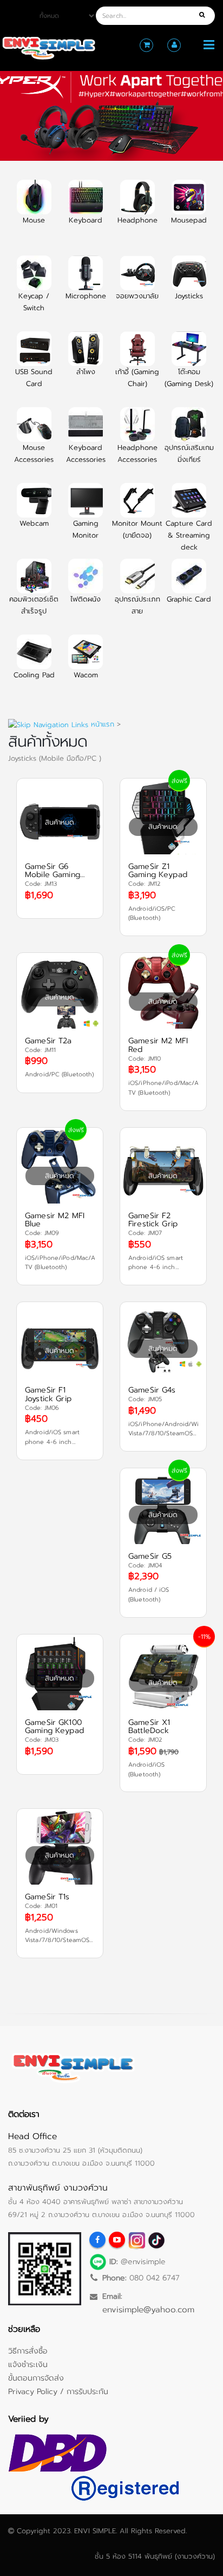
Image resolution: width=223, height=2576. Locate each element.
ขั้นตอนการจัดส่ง (36, 2378)
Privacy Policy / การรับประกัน (58, 2391)
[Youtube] (117, 2240)
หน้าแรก (103, 724)
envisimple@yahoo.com (148, 2309)
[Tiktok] (156, 2240)
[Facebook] (97, 2240)
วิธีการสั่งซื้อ (28, 2351)
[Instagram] (136, 2240)
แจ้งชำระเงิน (28, 2364)
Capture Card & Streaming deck (189, 535)
